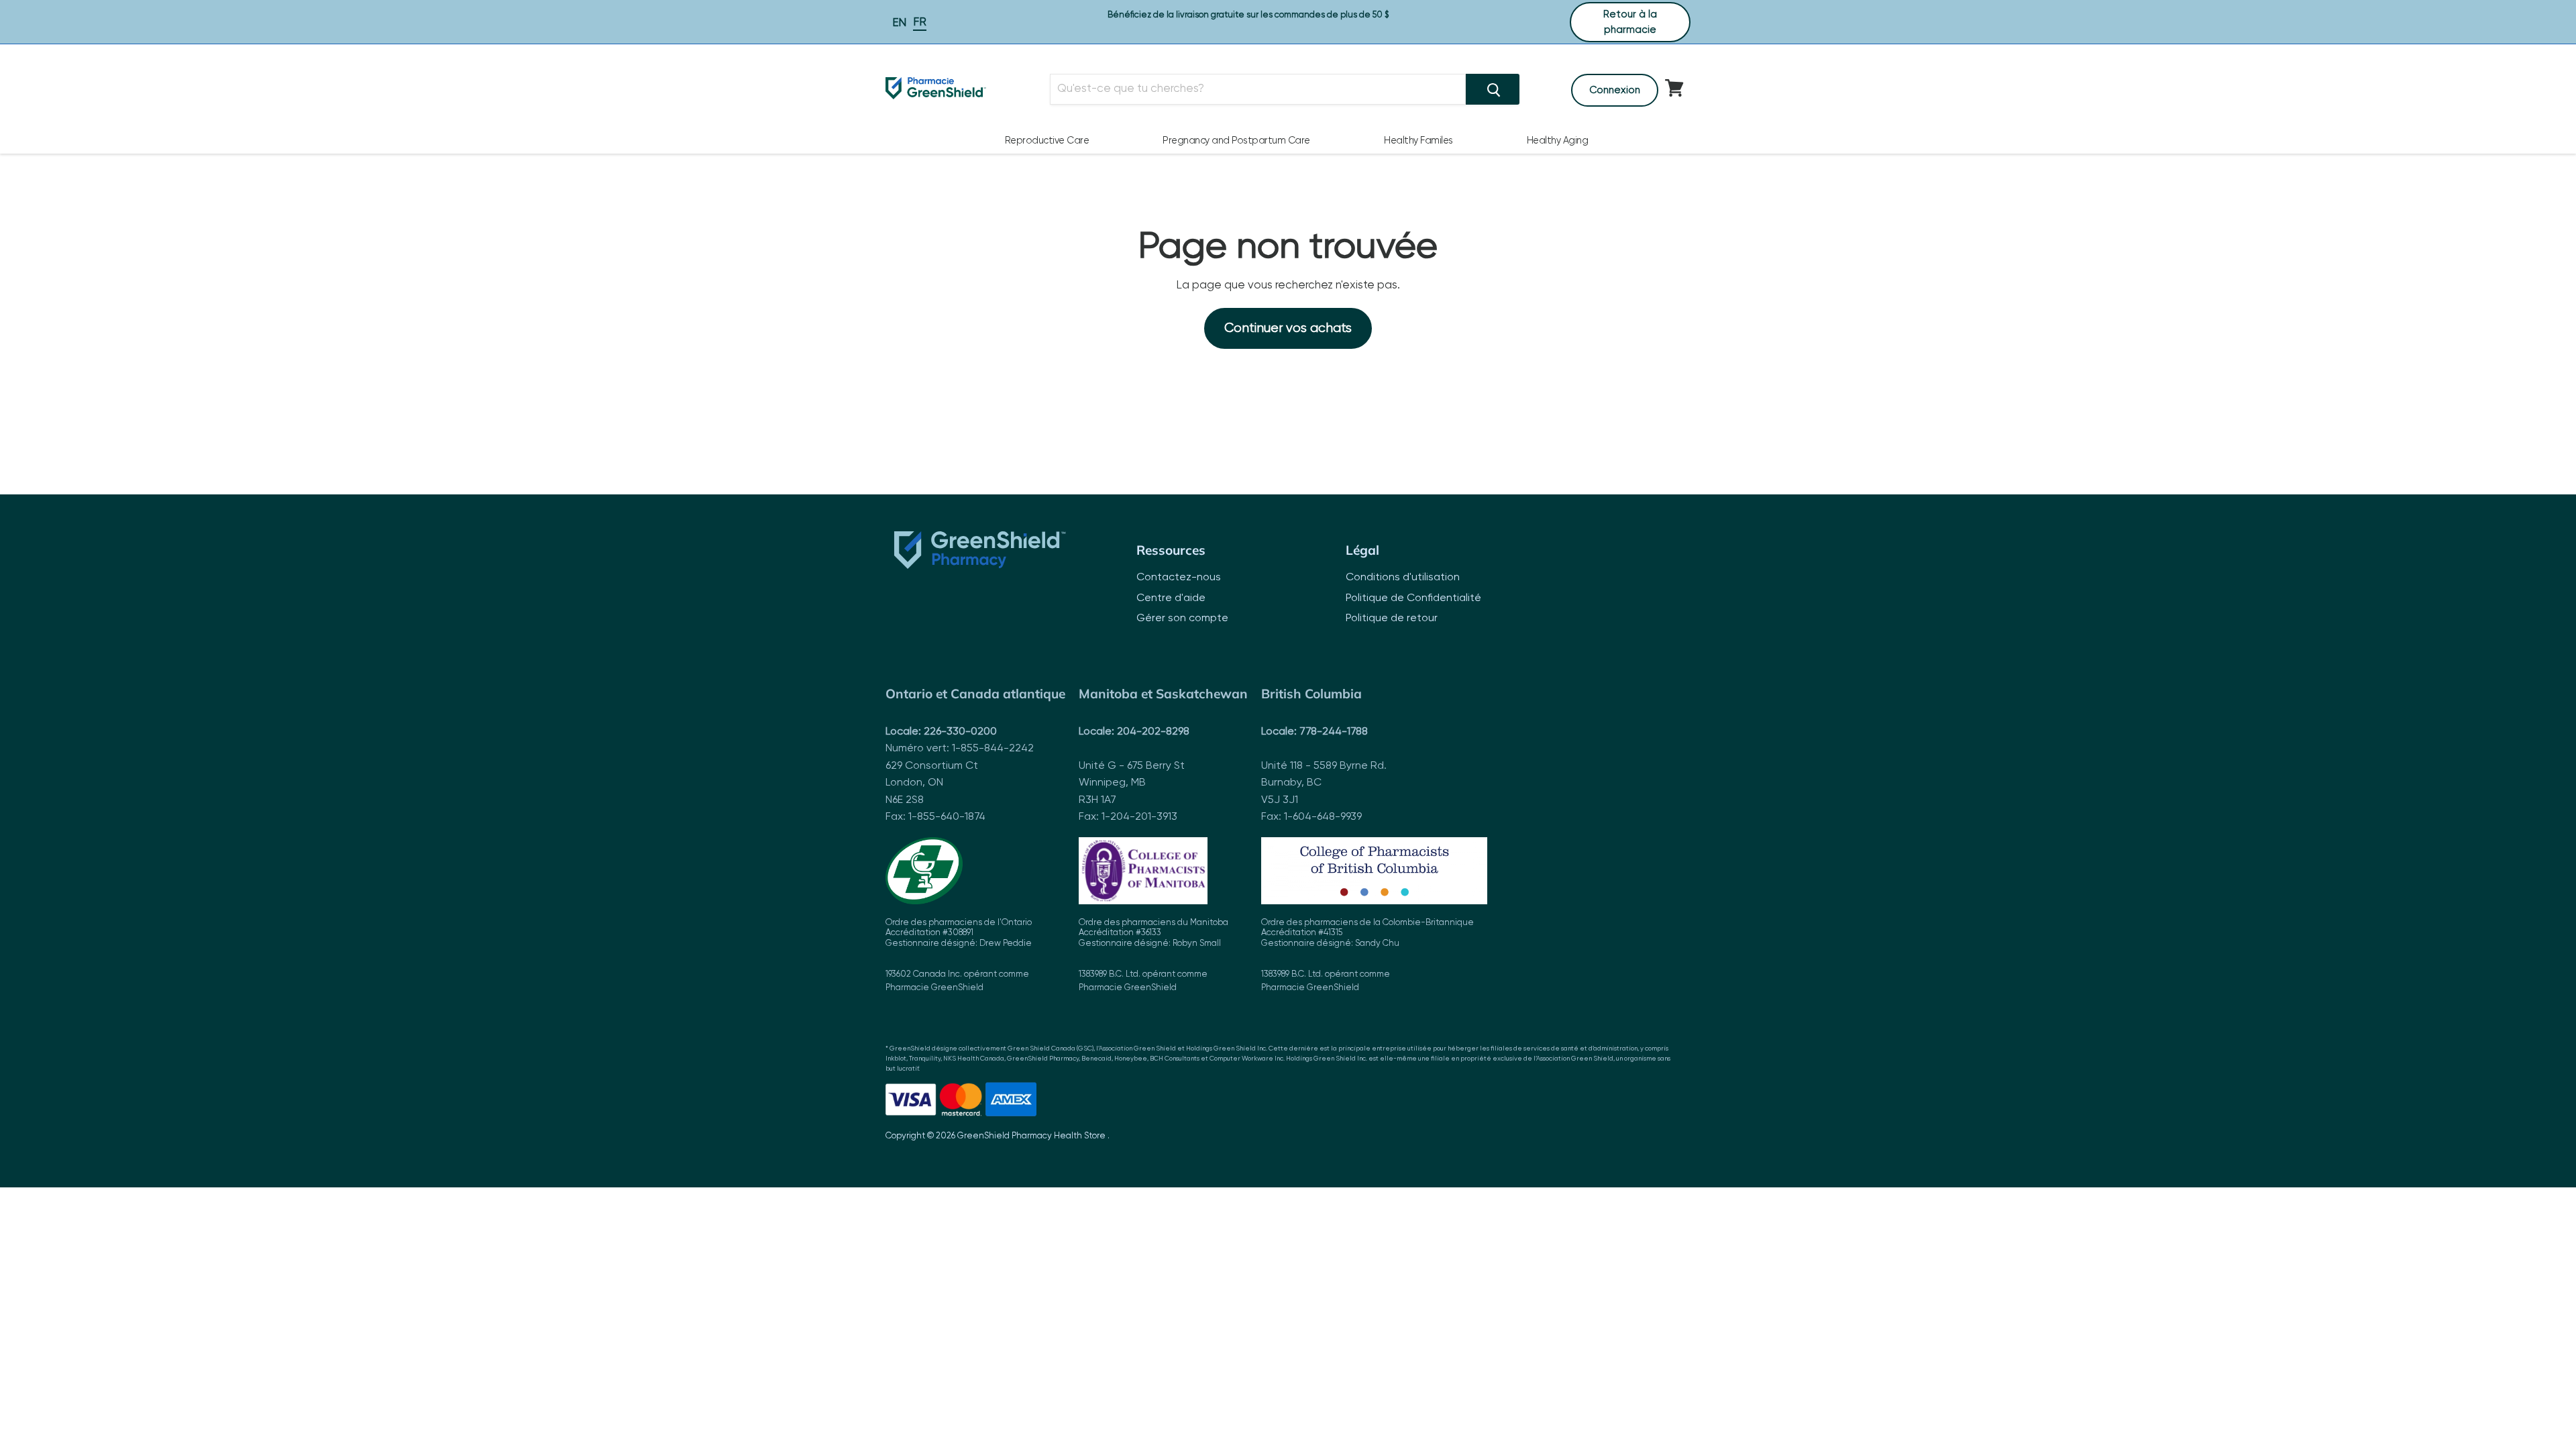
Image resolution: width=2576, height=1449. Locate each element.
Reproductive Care (1047, 141)
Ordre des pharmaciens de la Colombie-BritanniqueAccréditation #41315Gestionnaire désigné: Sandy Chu (1367, 956)
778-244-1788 (1334, 732)
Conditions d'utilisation (1403, 578)
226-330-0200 (960, 732)
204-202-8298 (1153, 732)
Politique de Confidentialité (1413, 598)
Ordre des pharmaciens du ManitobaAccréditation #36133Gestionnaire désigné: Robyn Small (1153, 956)
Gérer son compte (1182, 619)
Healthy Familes (1418, 141)
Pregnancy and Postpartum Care (1236, 141)
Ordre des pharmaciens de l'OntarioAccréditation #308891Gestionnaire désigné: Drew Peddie (959, 956)
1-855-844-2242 (993, 749)
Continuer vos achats (1288, 328)
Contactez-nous (1179, 578)
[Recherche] (1493, 89)
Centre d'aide (1171, 598)
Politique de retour (1392, 619)
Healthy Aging (1558, 141)
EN (899, 23)
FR (920, 22)
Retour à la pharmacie (1630, 22)
